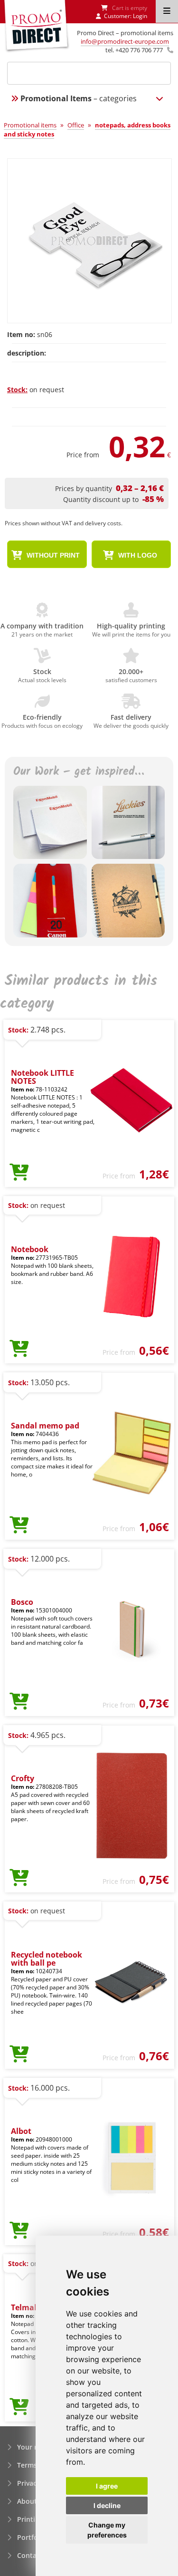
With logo (137, 555)
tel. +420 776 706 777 (134, 50)
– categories (79, 98)
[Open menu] (167, 11)
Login (140, 16)
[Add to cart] (19, 1173)
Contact (30, 2555)
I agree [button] (107, 2486)
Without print (52, 555)
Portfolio (32, 2537)
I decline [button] (107, 2505)
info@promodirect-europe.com (125, 41)
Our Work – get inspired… (79, 772)
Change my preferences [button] (107, 2530)
